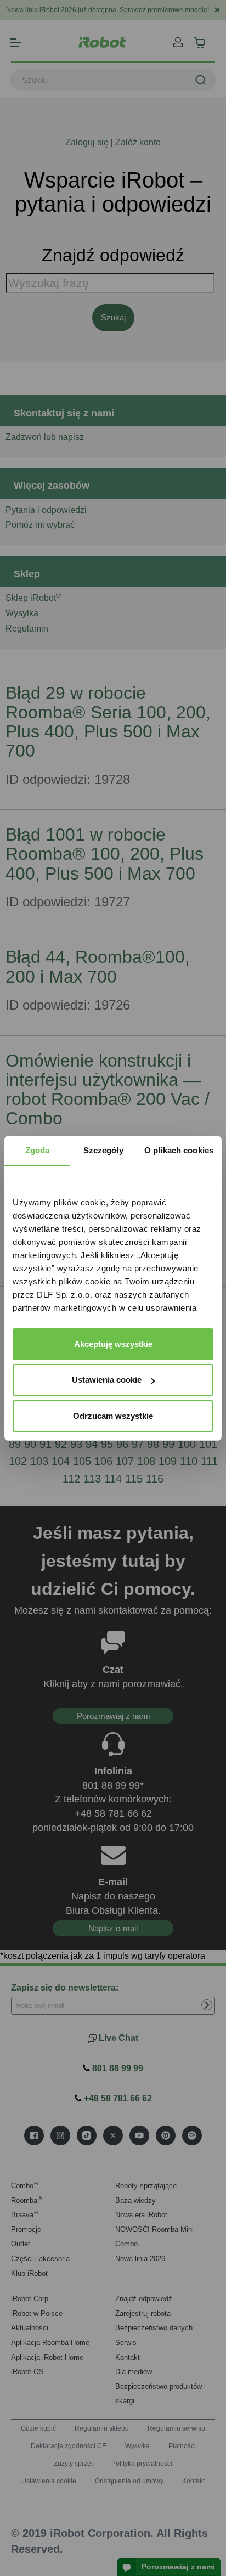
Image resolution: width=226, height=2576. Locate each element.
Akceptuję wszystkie (113, 1344)
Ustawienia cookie (107, 1380)
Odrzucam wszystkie (113, 1416)
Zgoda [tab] (38, 1150)
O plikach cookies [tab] (179, 1150)
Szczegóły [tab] (103, 1150)
